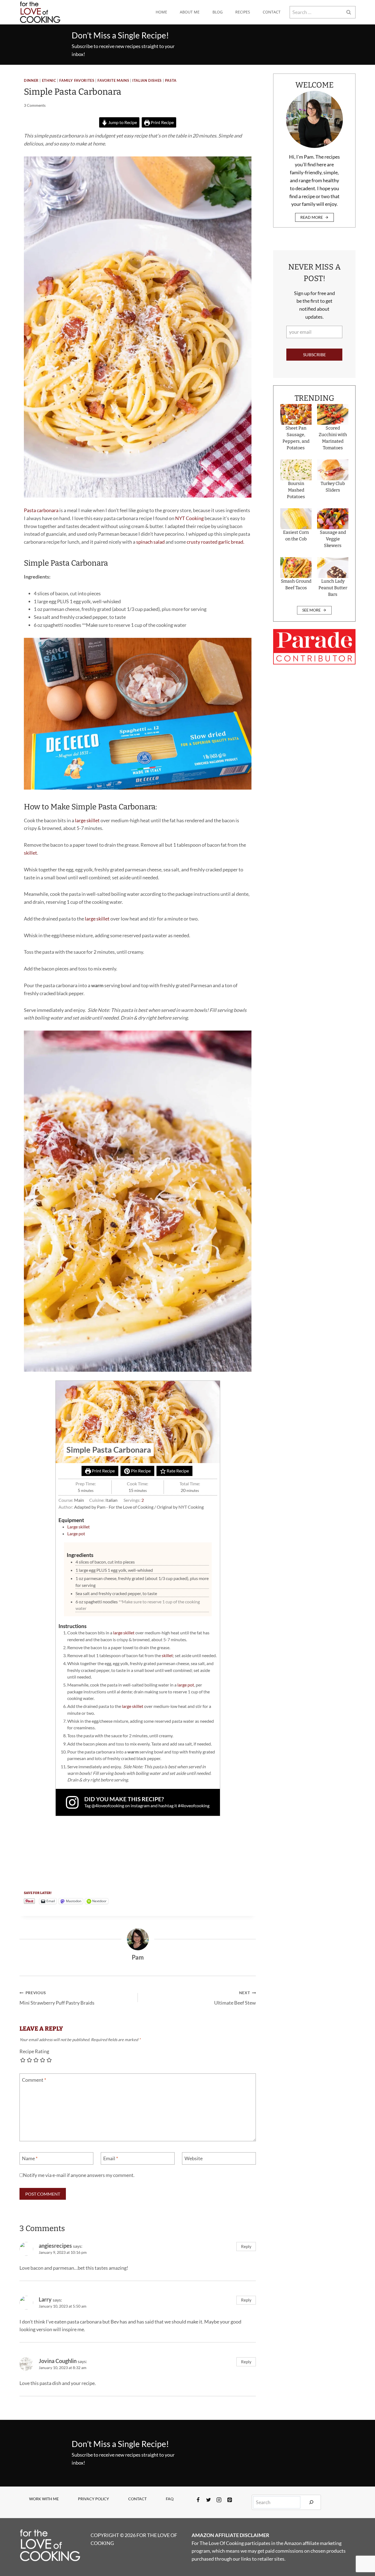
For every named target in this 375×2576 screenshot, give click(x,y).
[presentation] (296, 414)
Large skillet (79, 1527)
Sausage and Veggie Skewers (333, 539)
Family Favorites (77, 81)
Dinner (31, 81)
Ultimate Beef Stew (235, 1998)
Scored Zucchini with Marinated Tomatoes (333, 438)
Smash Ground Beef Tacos (296, 584)
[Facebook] (198, 2500)
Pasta (171, 81)
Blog (218, 12)
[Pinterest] (230, 2500)
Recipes (243, 12)
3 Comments (35, 105)
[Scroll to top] (361, 2554)
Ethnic (49, 81)
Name (30, 2159)
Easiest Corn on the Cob (296, 536)
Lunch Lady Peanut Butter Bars (333, 588)
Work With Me (44, 2499)
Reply (246, 2246)
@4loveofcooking (108, 1805)
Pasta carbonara (41, 510)
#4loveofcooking (194, 1805)
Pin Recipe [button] (140, 1471)
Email (111, 2159)
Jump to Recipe (122, 122)
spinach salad (150, 542)
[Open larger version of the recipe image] (138, 1422)
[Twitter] (209, 2500)
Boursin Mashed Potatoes (296, 490)
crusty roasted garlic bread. (216, 542)
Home (161, 12)
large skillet (87, 820)
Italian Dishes (147, 81)
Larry (45, 2299)
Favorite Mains (113, 81)
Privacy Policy (93, 2499)
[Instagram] (219, 2500)
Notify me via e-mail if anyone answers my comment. (79, 2175)
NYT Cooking (189, 518)
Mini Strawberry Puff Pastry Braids (57, 1998)
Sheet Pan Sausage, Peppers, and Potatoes (296, 438)
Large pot (76, 1533)
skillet (30, 853)
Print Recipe (162, 122)
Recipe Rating (34, 2051)
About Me (190, 12)
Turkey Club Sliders (333, 487)
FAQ (170, 2499)
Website (194, 2159)
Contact (272, 12)
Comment (34, 2080)
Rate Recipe (177, 1471)
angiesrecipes (55, 2246)
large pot (186, 1685)
